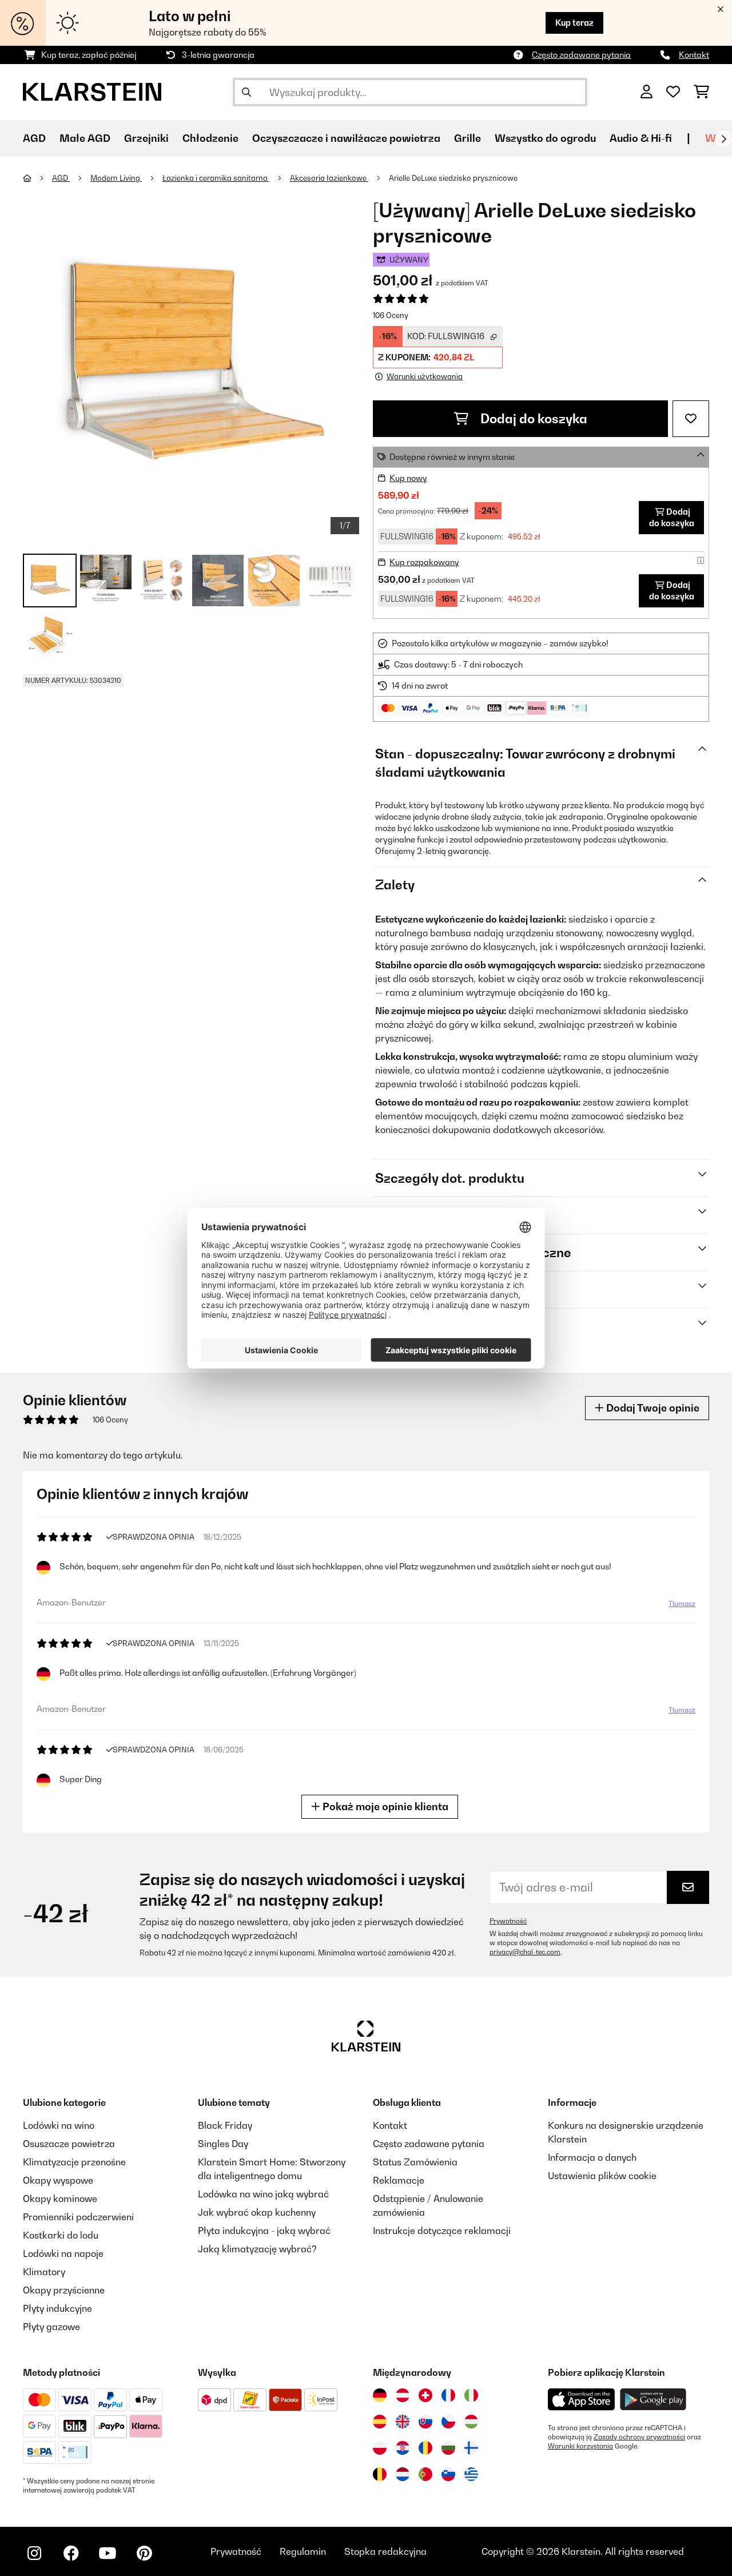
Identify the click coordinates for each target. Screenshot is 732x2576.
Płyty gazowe (51, 2327)
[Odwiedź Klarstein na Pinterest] (144, 2553)
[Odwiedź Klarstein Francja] (448, 2395)
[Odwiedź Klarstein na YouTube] (108, 2553)
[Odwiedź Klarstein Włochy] (471, 2395)
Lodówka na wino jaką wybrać (263, 2194)
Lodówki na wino (59, 2125)
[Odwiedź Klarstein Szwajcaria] (425, 2395)
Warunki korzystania (580, 2446)
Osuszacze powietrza (69, 2144)
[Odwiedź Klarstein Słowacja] (425, 2422)
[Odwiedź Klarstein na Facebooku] (71, 2553)
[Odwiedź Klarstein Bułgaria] (448, 2448)
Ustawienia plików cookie (602, 2176)
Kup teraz (574, 23)
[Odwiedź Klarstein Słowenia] (448, 2474)
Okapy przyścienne (64, 2290)
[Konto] (647, 92)
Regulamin (303, 2551)
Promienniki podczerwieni (78, 2217)
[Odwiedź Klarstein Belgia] (380, 2474)
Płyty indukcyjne (57, 2308)
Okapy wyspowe (58, 2180)
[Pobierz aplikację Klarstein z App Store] (582, 2400)
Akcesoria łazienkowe (329, 178)
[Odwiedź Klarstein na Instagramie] (34, 2553)
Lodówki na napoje (63, 2253)
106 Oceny (391, 315)
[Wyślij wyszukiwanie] (246, 92)
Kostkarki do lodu (61, 2235)
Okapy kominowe (60, 2199)
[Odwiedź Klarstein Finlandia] (471, 2448)
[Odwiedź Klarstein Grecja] (471, 2475)
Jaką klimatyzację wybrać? (257, 2249)
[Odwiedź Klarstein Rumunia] (425, 2448)
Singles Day (223, 2144)
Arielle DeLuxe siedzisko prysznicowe (453, 178)
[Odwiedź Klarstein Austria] (403, 2395)
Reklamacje (399, 2180)
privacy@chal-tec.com (525, 1952)
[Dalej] (723, 139)
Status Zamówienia (415, 2162)
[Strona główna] (37, 178)
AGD (61, 178)
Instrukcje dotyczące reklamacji (442, 2231)
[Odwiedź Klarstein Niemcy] (380, 2395)
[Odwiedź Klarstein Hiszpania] (380, 2422)
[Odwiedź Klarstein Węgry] (471, 2422)
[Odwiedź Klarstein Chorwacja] (403, 2448)
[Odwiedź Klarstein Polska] (380, 2448)
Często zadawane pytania (581, 55)
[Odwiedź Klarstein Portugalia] (425, 2474)
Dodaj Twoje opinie (652, 1408)
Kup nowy (408, 478)
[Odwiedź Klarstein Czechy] (448, 2422)
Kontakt (694, 55)
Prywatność (508, 1921)
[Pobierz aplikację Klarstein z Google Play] (653, 2400)
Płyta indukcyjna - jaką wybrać (264, 2231)
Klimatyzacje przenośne (74, 2162)
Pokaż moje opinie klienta (384, 1806)
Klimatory (44, 2272)
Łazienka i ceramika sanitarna (216, 178)
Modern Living (116, 178)
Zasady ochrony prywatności (639, 2437)
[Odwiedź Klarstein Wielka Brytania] (403, 2422)
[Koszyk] (701, 92)
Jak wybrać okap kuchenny (257, 2212)
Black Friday (225, 2125)
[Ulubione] (673, 92)
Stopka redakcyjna (385, 2551)
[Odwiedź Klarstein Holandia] (403, 2474)
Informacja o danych (592, 2157)
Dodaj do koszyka (532, 419)
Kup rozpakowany (424, 562)
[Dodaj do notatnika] (691, 419)
